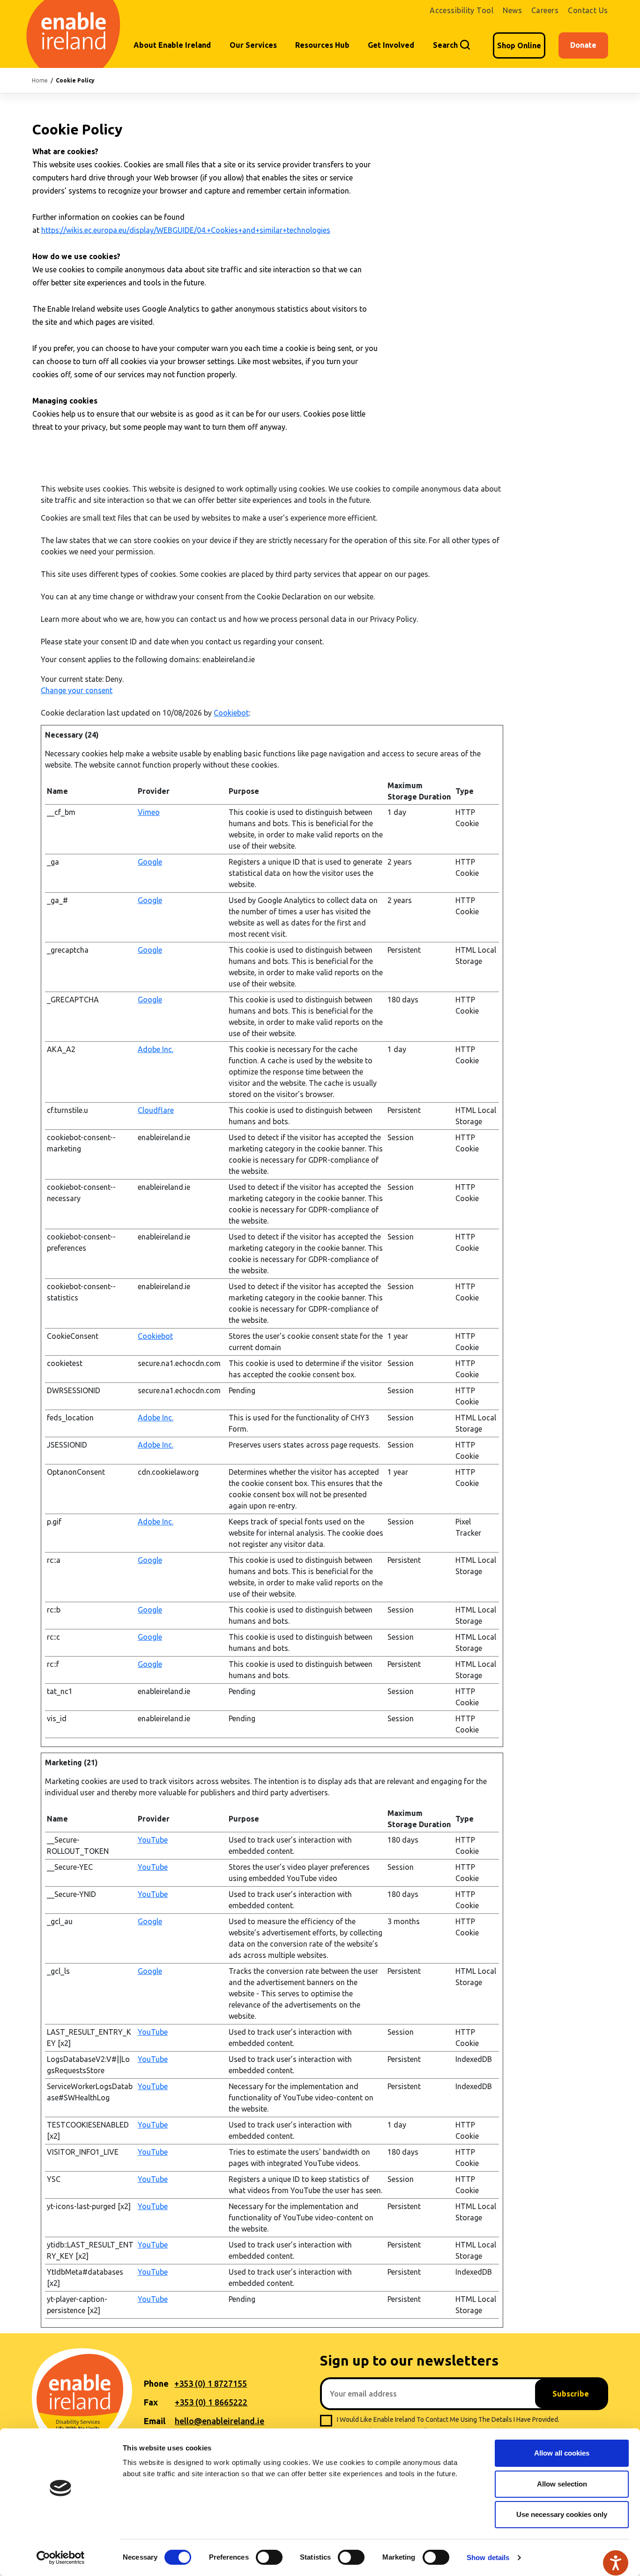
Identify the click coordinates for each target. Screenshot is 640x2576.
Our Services (253, 45)
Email (155, 2421)
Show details (488, 2557)
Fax (151, 2402)
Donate (583, 45)
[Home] (75, 34)
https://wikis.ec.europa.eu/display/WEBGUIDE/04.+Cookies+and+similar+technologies (186, 230)
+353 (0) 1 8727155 (211, 2383)
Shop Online (519, 45)
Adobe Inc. (156, 1049)
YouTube (153, 1840)
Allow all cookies (562, 2453)
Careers (545, 10)
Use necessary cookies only (562, 2514)
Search (445, 45)
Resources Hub (322, 45)
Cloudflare (156, 1110)
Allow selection (562, 2484)
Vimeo (149, 812)
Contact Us (588, 10)
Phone (156, 2383)
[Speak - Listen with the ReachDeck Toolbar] (616, 2563)
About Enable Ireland (172, 45)
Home (40, 80)
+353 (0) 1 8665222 (211, 2402)
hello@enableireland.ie (220, 2421)
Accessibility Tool (461, 10)
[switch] (269, 2557)
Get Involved (391, 45)
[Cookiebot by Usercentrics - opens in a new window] (61, 2558)
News (512, 10)
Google (150, 862)
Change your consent (77, 690)
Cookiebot (231, 713)
